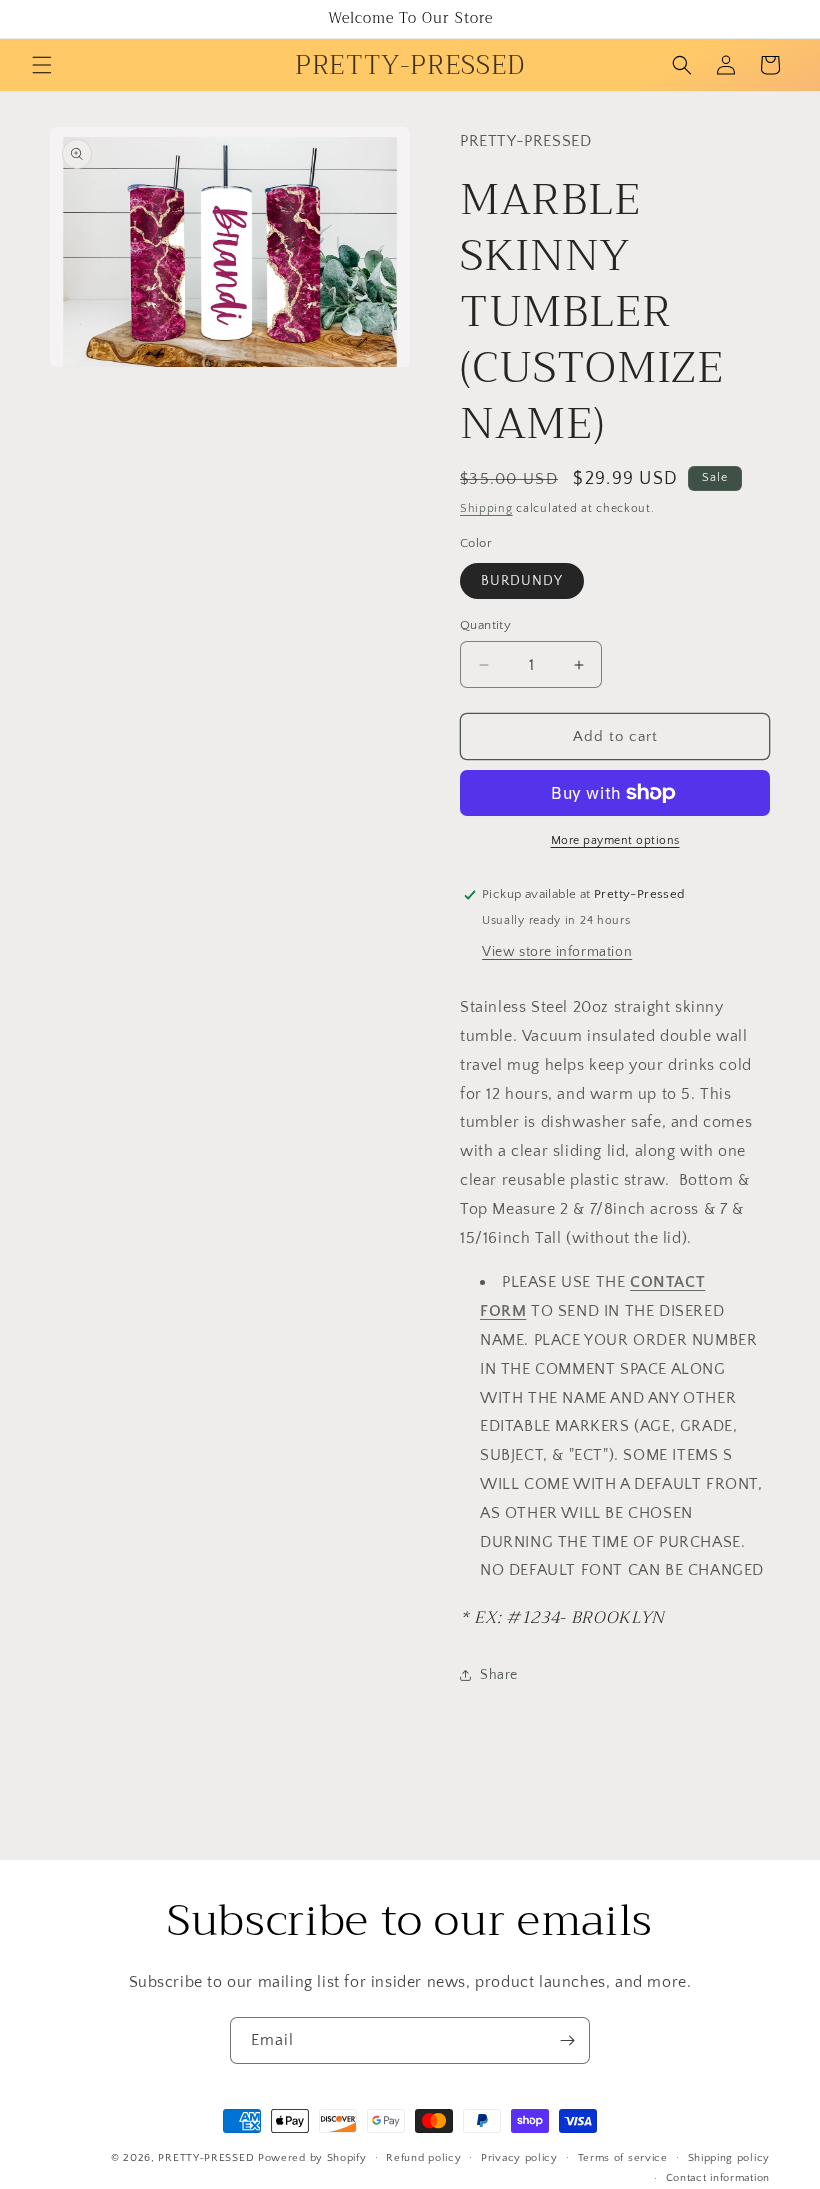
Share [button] (499, 1675)
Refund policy (423, 2158)
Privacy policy (519, 2158)
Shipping (486, 508)
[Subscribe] (567, 2040)
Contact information (718, 2178)
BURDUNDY (522, 581)
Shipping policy (729, 2158)
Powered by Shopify (312, 2158)
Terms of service (623, 2158)
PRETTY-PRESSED (206, 2158)
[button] (42, 65)
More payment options (615, 840)
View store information (557, 952)
